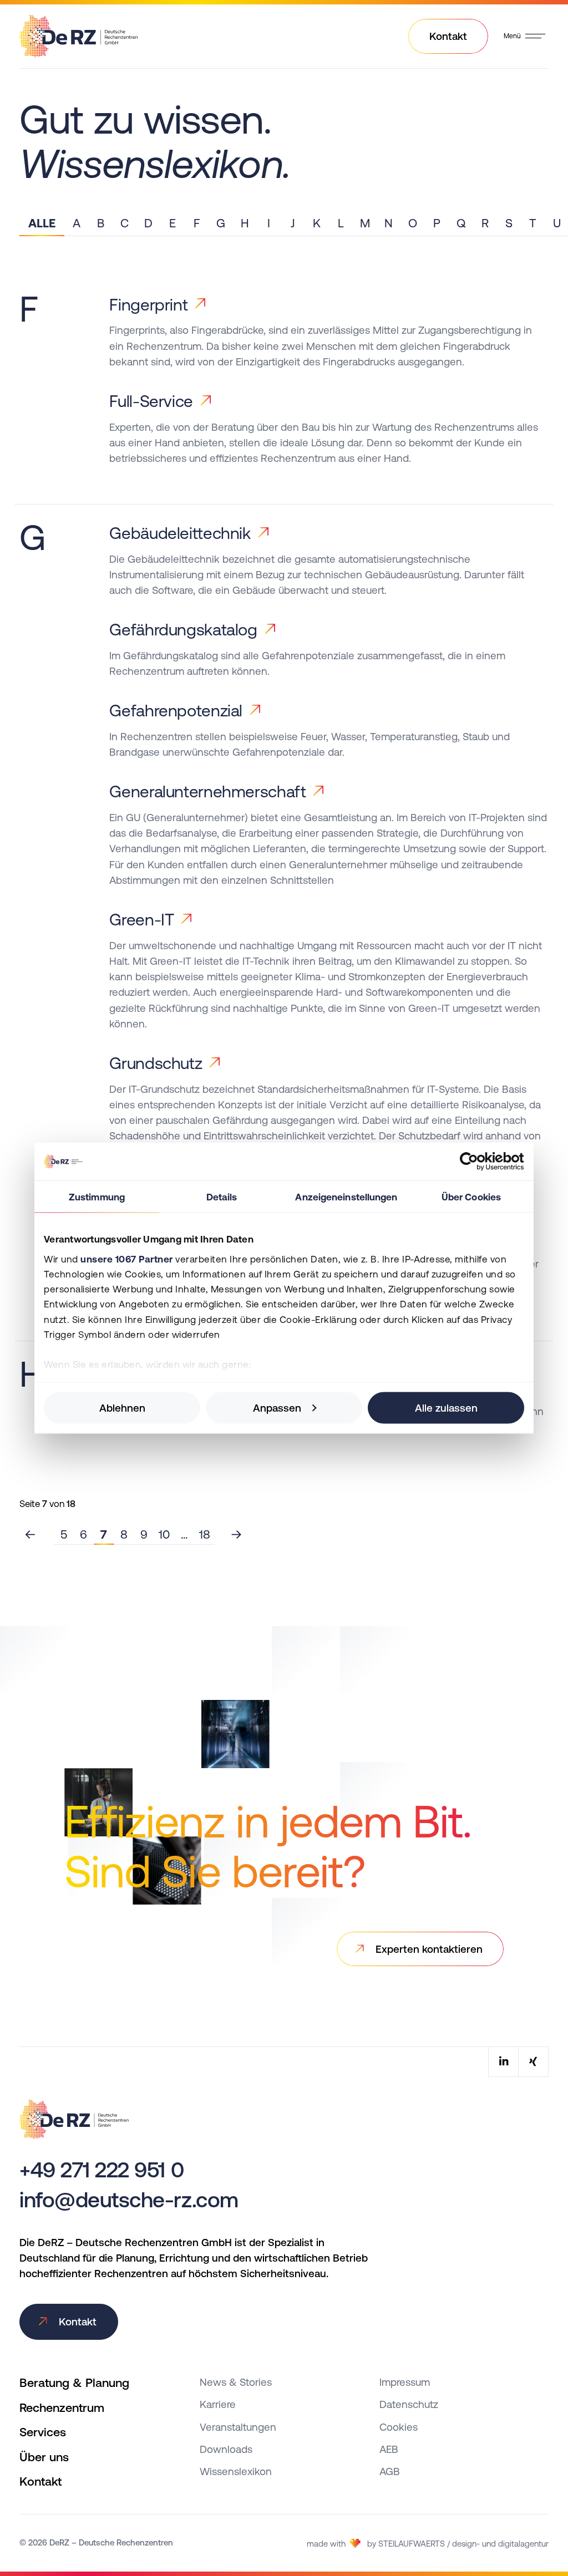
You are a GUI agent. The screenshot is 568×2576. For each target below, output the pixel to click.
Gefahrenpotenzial (176, 711)
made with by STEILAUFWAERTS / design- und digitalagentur (428, 2544)
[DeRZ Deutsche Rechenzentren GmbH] (78, 34)
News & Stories (236, 2382)
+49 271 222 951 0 (102, 2170)
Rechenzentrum (62, 2408)
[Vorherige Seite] (31, 1534)
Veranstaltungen (238, 2427)
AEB (389, 2449)
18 (205, 1534)
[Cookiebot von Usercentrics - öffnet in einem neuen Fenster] (476, 1162)
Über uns (44, 2457)
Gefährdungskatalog (183, 630)
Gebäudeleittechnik (180, 533)
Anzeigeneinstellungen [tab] (346, 1197)
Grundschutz (156, 1063)
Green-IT (141, 920)
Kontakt (40, 2481)
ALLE (42, 223)
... (184, 1534)
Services (43, 2432)
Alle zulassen (446, 1408)
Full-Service (151, 401)
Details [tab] (222, 1197)
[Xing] (533, 2062)
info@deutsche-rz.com (129, 2200)
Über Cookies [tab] (471, 1197)
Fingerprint (148, 305)
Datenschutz (409, 2404)
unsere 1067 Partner (127, 1259)
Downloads (226, 2449)
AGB (390, 2471)
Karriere (218, 2404)
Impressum (405, 2382)
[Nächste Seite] (237, 1534)
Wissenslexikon (236, 2471)
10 (164, 1534)
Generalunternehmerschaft (207, 791)
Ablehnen (122, 1408)
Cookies (399, 2427)
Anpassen (277, 1408)
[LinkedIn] (503, 2062)
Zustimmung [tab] (97, 1197)
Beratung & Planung (74, 2383)
